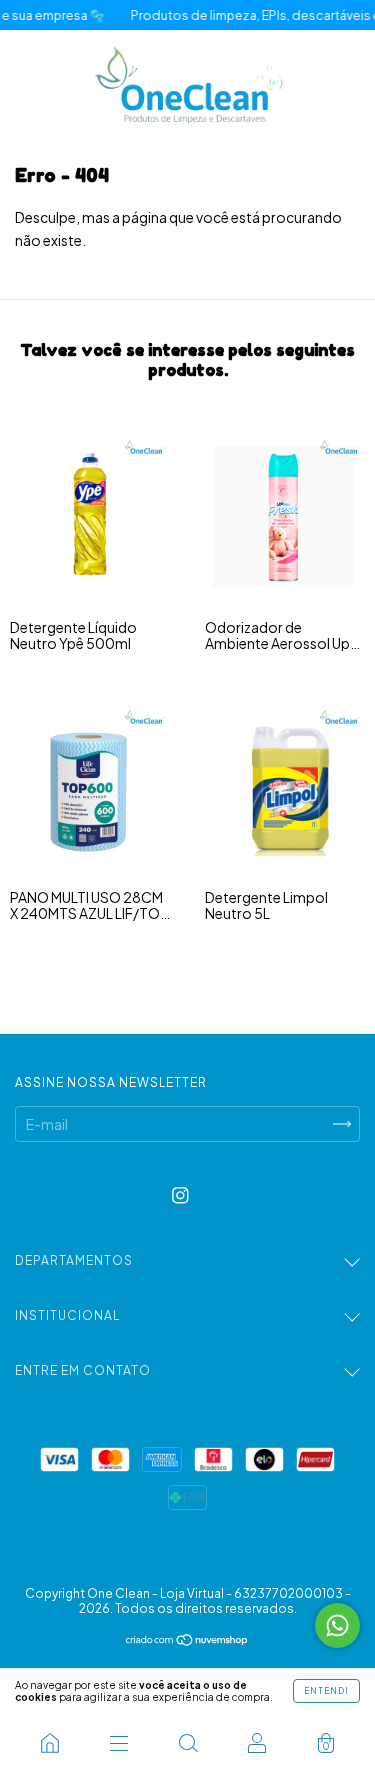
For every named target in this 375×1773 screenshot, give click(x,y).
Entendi (326, 1691)
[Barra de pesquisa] (187, 1743)
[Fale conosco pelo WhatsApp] (337, 1625)
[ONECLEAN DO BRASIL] (49, 1743)
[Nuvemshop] (187, 1641)
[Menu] (118, 1743)
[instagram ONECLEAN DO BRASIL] (180, 1195)
